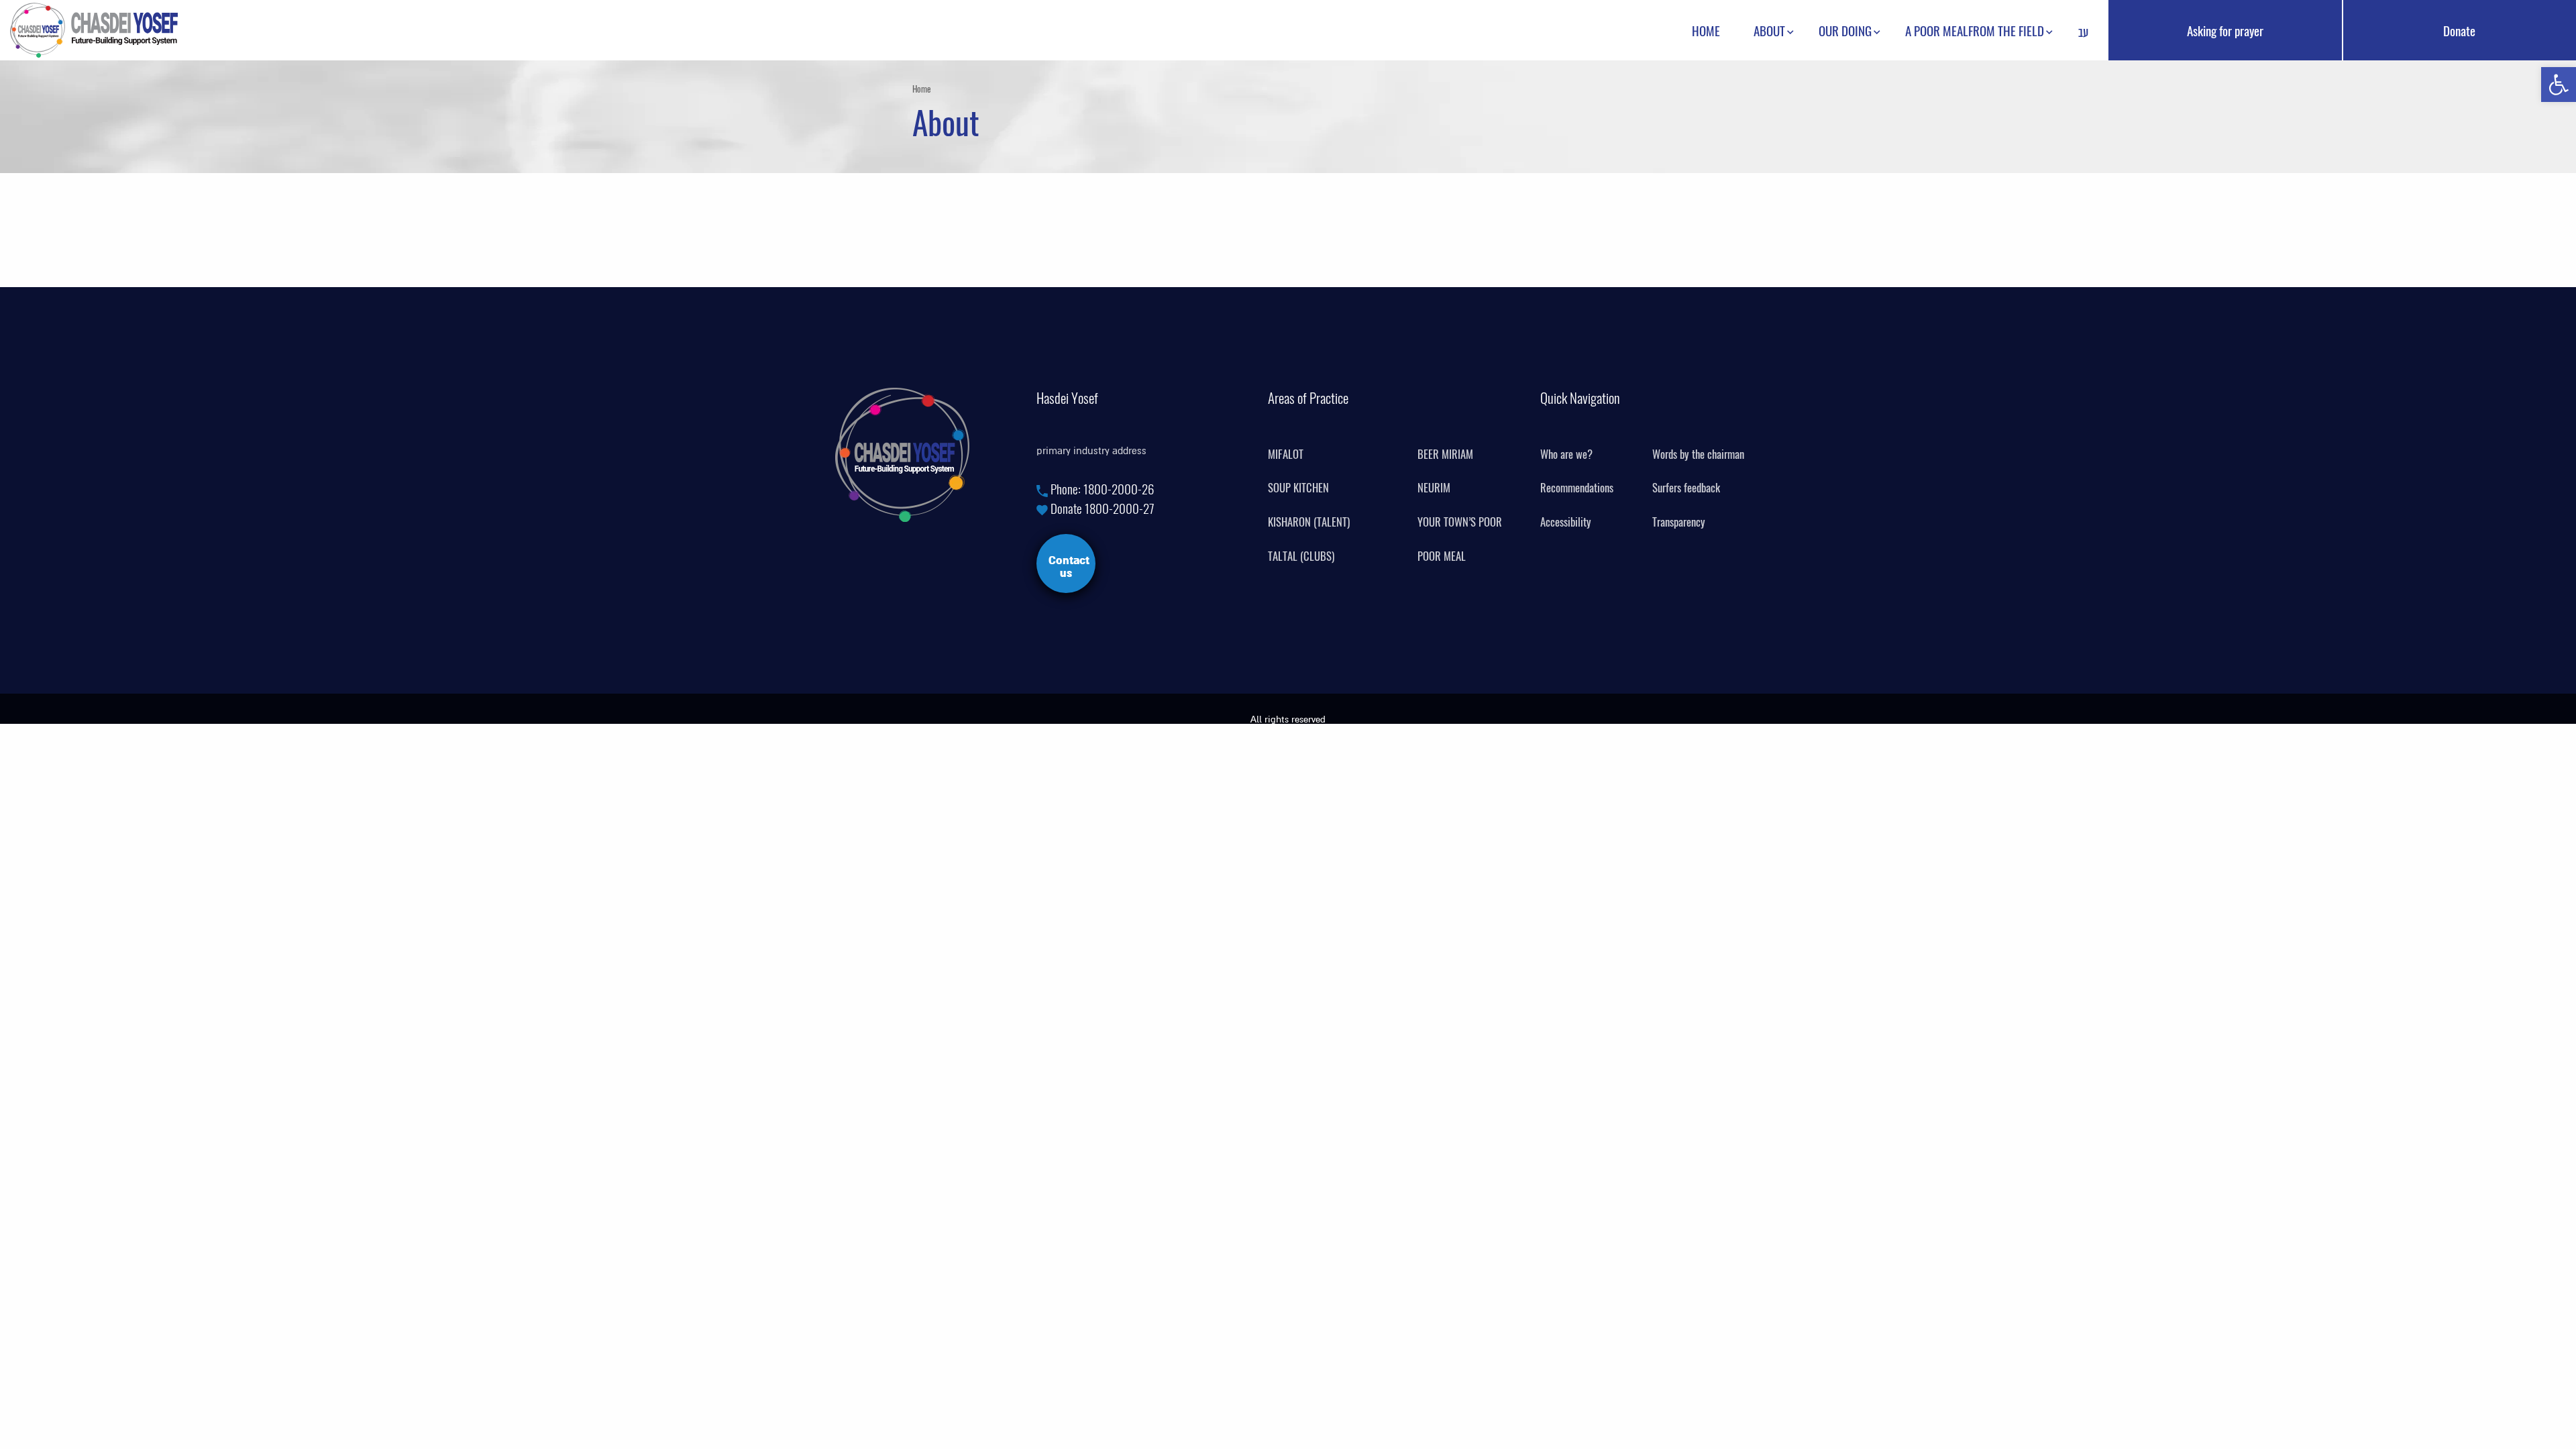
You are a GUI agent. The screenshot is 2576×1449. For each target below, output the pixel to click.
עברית (2083, 34)
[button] (2559, 85)
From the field (2006, 30)
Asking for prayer (2225, 30)
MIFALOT (1286, 454)
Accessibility (1566, 522)
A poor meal (1937, 30)
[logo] (94, 28)
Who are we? (1566, 454)
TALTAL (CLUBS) (1301, 556)
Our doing (1845, 30)
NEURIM (1434, 488)
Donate (2459, 30)
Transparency (1679, 522)
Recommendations (1577, 488)
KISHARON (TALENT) (1309, 522)
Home (1706, 30)
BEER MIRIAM (1445, 454)
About (1769, 30)
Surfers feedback (1686, 488)
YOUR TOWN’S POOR (1460, 522)
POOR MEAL (1442, 556)
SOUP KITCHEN (1298, 488)
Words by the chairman (1698, 454)
